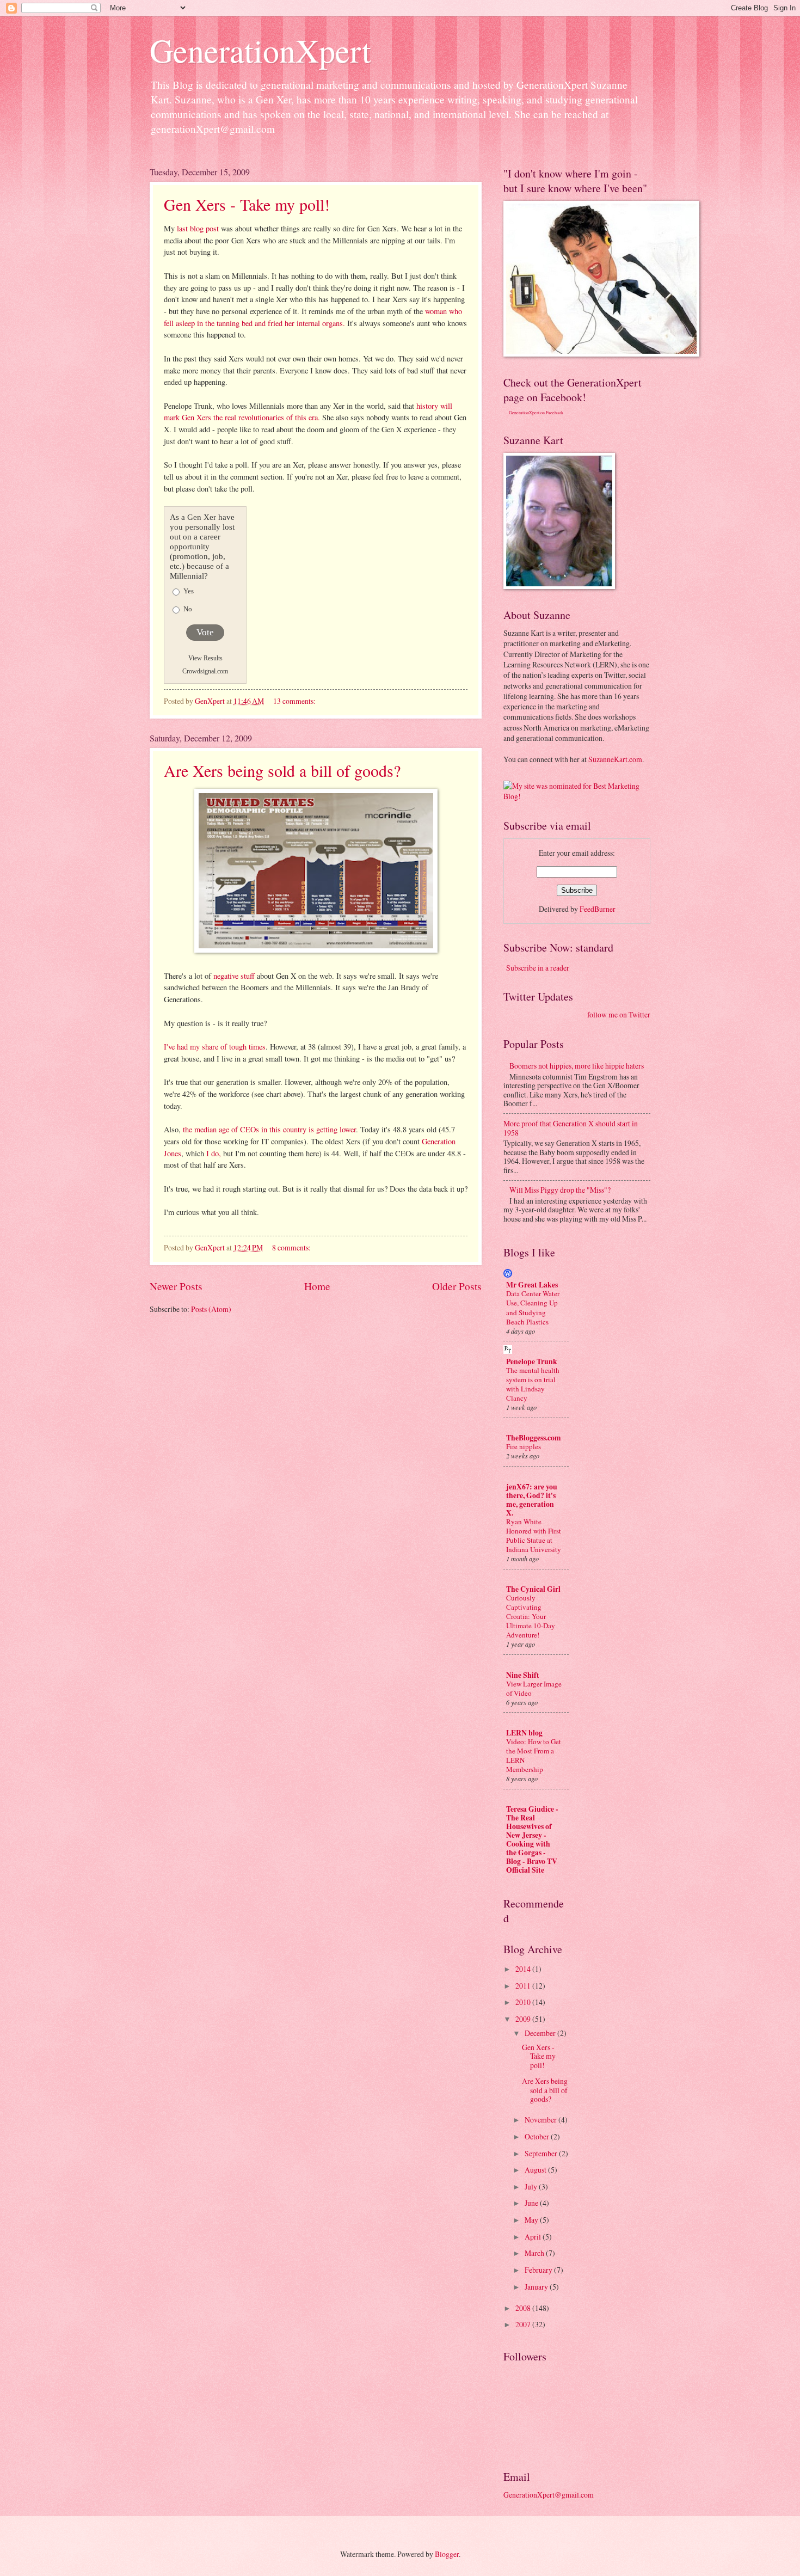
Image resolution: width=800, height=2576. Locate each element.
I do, (215, 1153)
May (532, 2220)
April (534, 2237)
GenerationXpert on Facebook (536, 413)
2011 (524, 1986)
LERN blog (524, 1733)
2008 (524, 2308)
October (538, 2136)
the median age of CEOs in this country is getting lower (269, 1129)
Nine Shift (523, 1675)
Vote (205, 632)
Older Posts (457, 1286)
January (537, 2287)
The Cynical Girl (533, 1589)
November (541, 2120)
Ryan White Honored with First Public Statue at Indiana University (534, 1535)
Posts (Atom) (211, 1309)
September (542, 2153)
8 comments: (292, 1247)
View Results (205, 658)
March (535, 2253)
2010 (524, 2002)
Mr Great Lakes (532, 1285)
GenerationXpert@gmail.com (549, 2495)
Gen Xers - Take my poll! (247, 204)
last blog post (199, 228)
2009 (524, 2019)
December (541, 2033)
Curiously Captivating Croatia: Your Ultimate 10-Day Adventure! (531, 1616)
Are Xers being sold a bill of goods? (282, 770)
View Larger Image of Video (534, 1688)
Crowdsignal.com (205, 671)
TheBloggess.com (534, 1438)
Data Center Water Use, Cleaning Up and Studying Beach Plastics (533, 1307)
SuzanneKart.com (615, 759)
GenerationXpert (260, 50)
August (536, 2170)
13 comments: (295, 701)
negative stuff (235, 976)
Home (317, 1286)
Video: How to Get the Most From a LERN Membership (534, 1755)
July (532, 2186)
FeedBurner (598, 909)
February (539, 2270)
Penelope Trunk (532, 1361)
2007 (524, 2324)
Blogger (447, 2554)
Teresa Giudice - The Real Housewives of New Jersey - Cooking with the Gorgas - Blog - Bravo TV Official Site (532, 1839)
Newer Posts (176, 1286)
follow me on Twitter (619, 1014)
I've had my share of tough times (215, 1047)
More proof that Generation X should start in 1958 (571, 1128)
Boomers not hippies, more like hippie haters (577, 1066)
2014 (524, 1969)
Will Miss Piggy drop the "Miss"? (560, 1190)
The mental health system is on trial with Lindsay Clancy (533, 1384)
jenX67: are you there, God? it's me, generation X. (532, 1500)
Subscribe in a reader (538, 968)
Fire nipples (524, 1446)
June (532, 2203)
